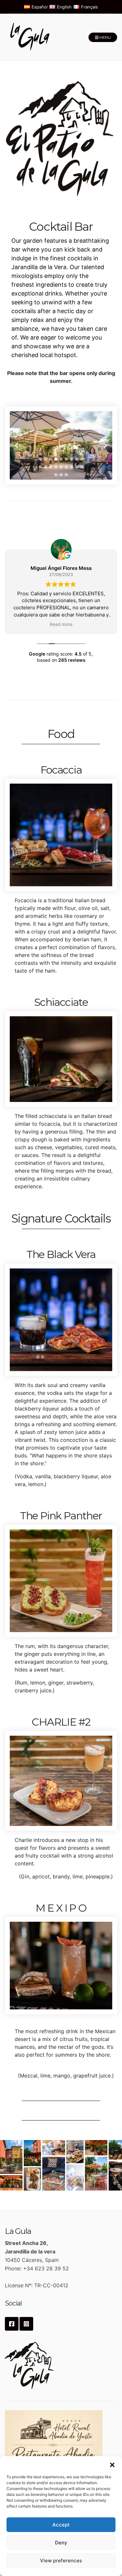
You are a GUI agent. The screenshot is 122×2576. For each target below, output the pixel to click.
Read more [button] (61, 624)
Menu (105, 37)
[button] (112, 2464)
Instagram (26, 2324)
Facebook (12, 2324)
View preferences (61, 2561)
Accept (61, 2525)
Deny (61, 2543)
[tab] (40, 459)
